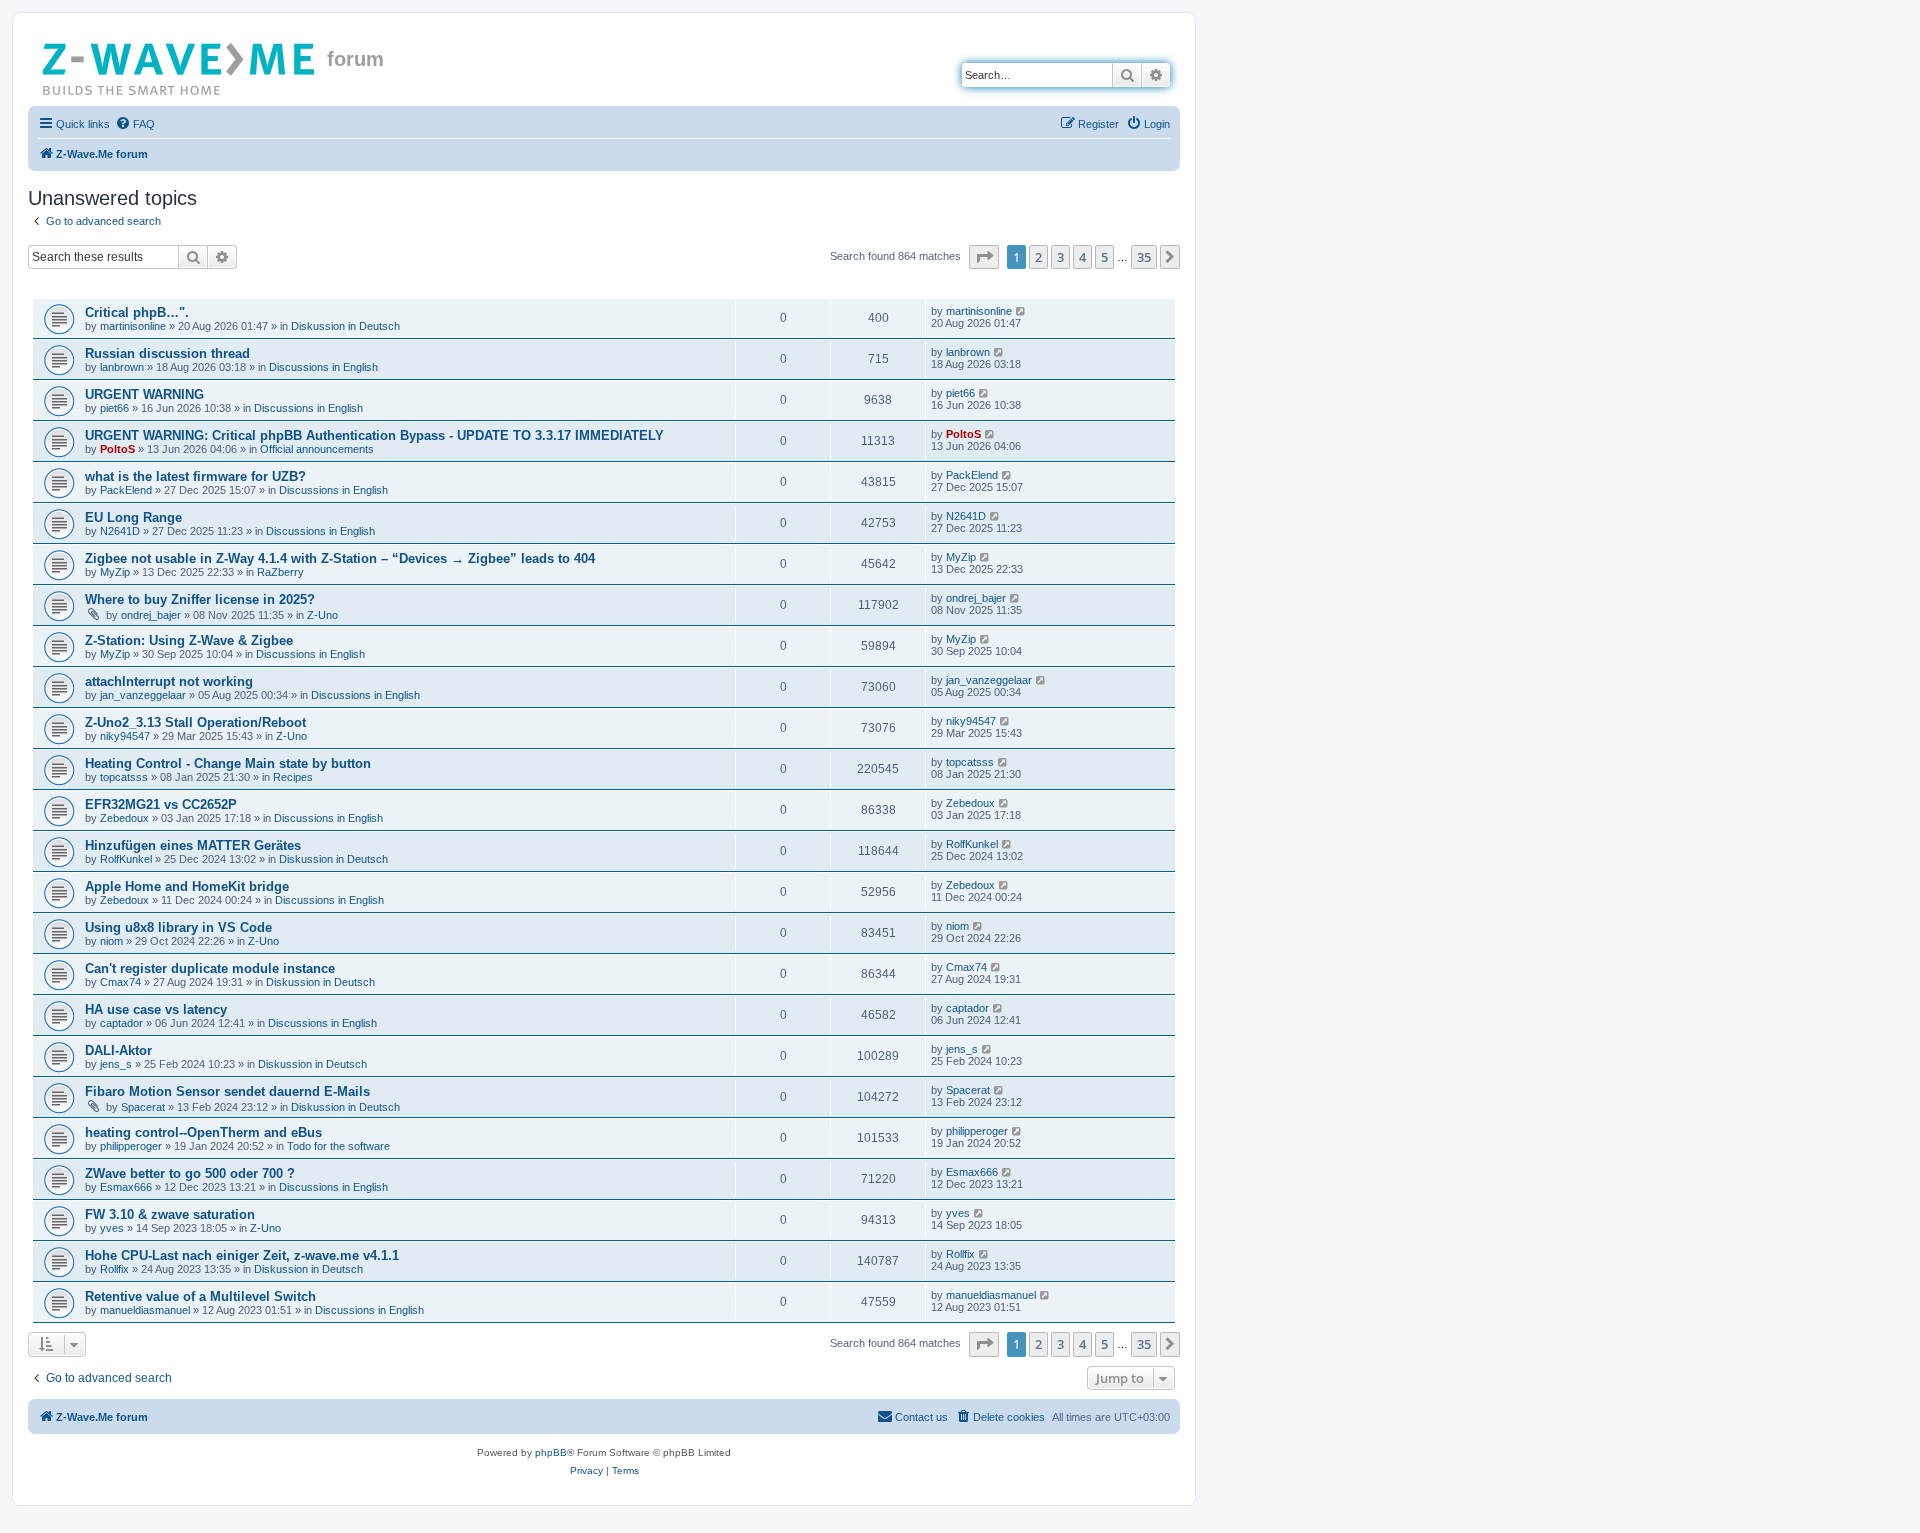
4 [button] (1082, 257)
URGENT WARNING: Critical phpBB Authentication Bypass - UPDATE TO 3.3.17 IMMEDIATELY (374, 435)
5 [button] (1104, 257)
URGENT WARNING (144, 394)
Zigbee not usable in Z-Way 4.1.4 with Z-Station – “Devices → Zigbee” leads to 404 (340, 558)
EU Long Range (133, 517)
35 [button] (1144, 257)
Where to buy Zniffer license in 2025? (200, 599)
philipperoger (131, 1146)
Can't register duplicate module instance (210, 968)
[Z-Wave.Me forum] (180, 65)
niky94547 (125, 736)
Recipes (293, 777)
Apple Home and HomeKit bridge (187, 886)
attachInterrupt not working (169, 681)
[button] (984, 257)
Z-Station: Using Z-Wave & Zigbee (189, 640)
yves (112, 1228)
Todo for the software (338, 1146)
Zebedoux (124, 818)
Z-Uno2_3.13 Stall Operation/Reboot (195, 722)
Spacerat (143, 1107)
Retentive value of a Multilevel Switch (200, 1296)
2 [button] (1038, 257)
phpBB (551, 1452)
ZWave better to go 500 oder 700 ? (190, 1173)
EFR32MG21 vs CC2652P (161, 804)
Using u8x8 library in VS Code (178, 927)
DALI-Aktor (118, 1050)
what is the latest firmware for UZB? (195, 476)
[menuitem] (135, 124)
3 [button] (1060, 257)
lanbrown (122, 367)
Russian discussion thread (167, 353)
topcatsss (124, 777)
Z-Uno (322, 615)
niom (111, 941)
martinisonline (133, 326)
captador (121, 1023)
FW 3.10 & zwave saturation (170, 1214)
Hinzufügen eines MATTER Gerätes (193, 845)
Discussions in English (323, 367)
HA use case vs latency (156, 1009)
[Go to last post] (1021, 311)
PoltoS (117, 449)
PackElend (126, 490)
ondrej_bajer (151, 615)
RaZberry (280, 572)
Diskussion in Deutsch (345, 326)
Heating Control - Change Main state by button (228, 763)
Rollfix (114, 1269)
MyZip (115, 572)
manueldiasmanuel (145, 1310)
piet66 (114, 408)
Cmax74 (120, 982)
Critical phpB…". (137, 312)
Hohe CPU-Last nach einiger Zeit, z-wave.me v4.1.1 (242, 1255)
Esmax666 (126, 1187)
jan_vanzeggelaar (143, 695)
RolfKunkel (126, 859)
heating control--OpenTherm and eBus (203, 1132)
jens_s (116, 1064)
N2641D (120, 531)
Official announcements (317, 449)
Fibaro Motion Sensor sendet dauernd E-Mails (227, 1091)
